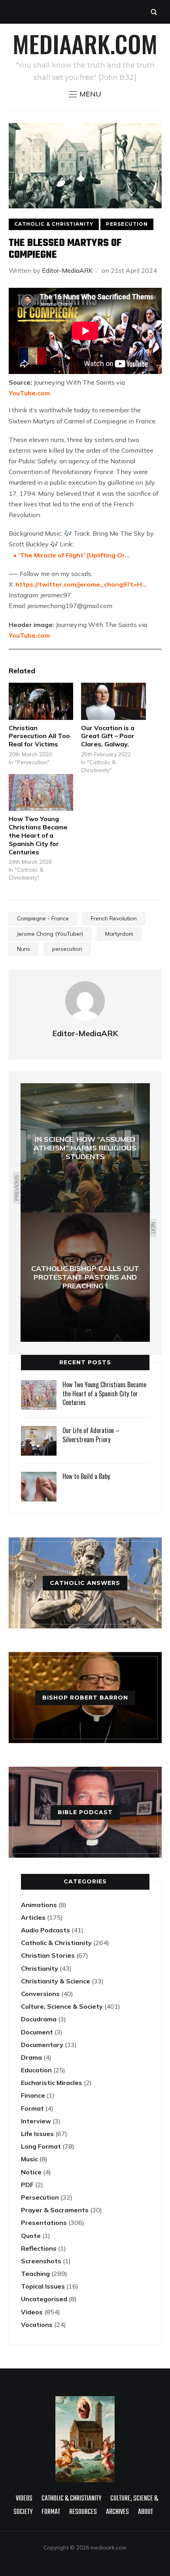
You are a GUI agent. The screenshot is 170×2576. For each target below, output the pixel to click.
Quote (31, 2236)
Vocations (37, 2325)
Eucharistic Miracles (52, 2083)
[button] (85, 94)
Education (36, 2070)
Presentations (44, 2223)
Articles (33, 1917)
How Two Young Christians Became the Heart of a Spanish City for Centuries (38, 835)
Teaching (35, 2274)
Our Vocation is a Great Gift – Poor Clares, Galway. (108, 736)
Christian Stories (48, 1955)
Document (37, 2032)
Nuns (24, 949)
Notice (31, 2172)
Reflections (39, 2248)
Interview (36, 2121)
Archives (117, 2512)
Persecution (127, 224)
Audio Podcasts (45, 1930)
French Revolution (114, 918)
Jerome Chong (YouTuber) (50, 934)
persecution (67, 949)
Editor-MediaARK (67, 270)
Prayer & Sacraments (55, 2210)
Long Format (41, 2146)
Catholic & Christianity (54, 224)
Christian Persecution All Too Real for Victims (39, 736)
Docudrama (39, 2019)
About (145, 2512)
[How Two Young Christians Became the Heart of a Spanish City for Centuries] (41, 792)
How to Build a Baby (86, 1476)
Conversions (40, 1994)
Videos (32, 2312)
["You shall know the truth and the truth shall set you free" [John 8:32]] (85, 2400)
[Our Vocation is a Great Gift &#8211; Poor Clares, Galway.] (113, 701)
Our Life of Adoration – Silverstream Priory (91, 1435)
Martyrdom (119, 934)
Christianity (40, 1968)
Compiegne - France (43, 918)
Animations (39, 1905)
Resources (83, 2512)
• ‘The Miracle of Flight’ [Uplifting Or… (71, 555)
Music (29, 2159)
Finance (33, 2095)
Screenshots (41, 2261)
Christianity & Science (56, 1981)
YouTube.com (29, 393)
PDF (27, 2185)
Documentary (42, 2045)
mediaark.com (85, 43)
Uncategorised (44, 2299)
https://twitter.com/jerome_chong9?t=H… (81, 584)
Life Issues (37, 2134)
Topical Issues (43, 2286)
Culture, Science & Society (62, 2006)
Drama (31, 2057)
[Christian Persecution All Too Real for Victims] (41, 701)
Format (32, 2108)
